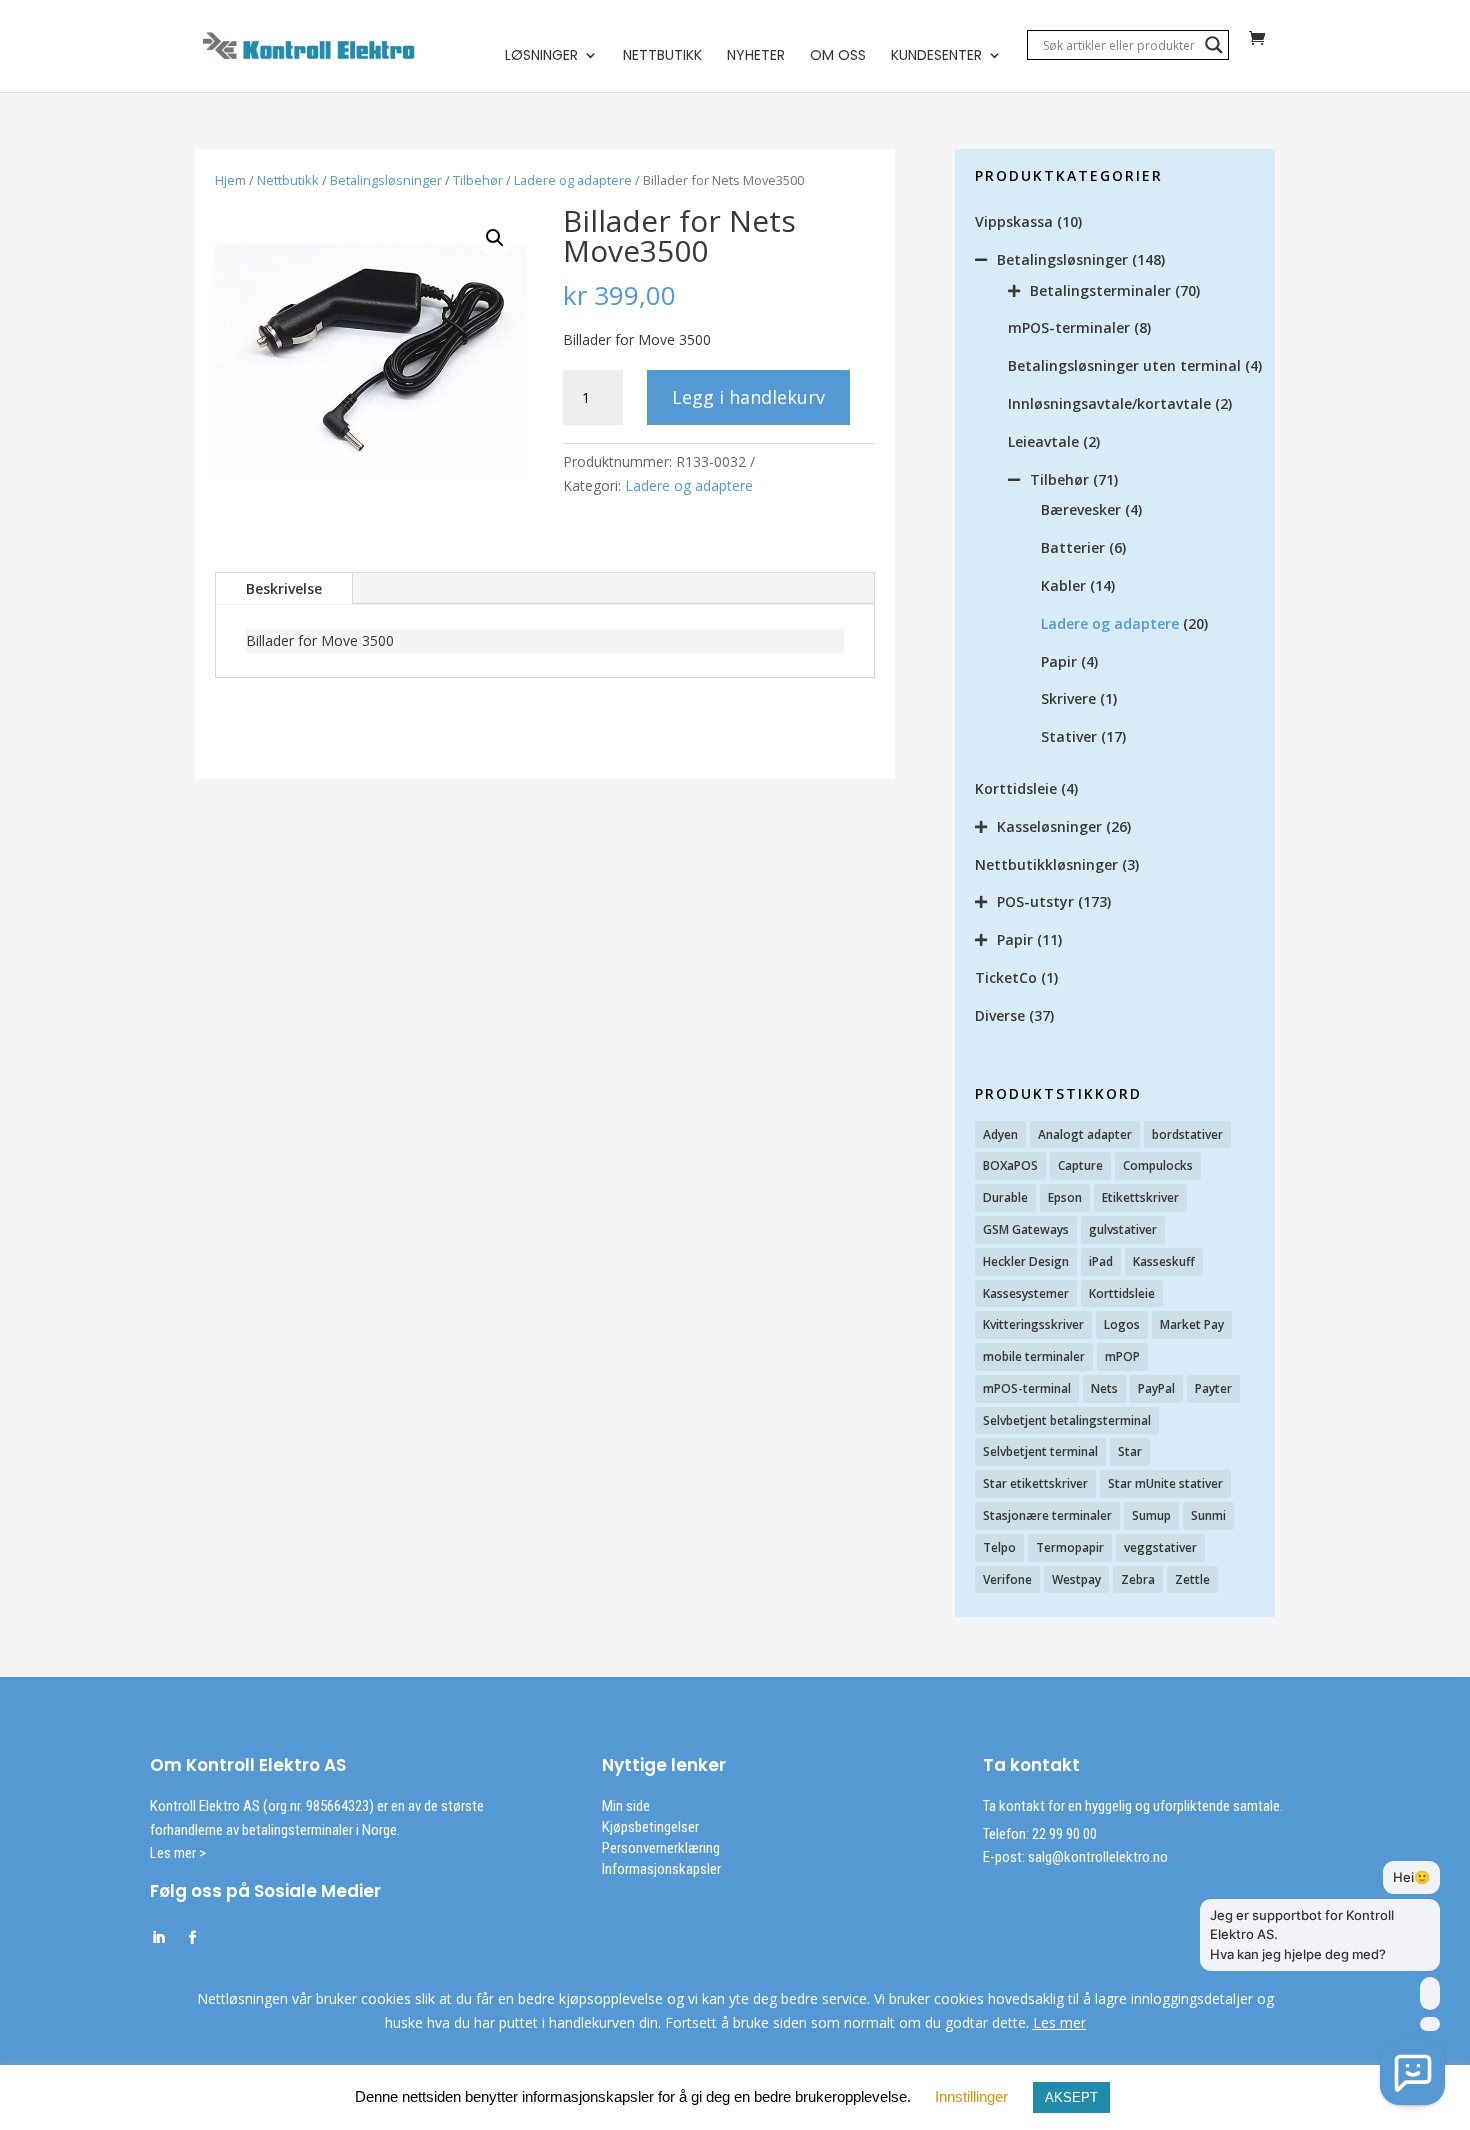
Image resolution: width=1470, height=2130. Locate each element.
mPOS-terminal (1027, 1388)
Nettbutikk (662, 56)
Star (1130, 1451)
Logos (1122, 1324)
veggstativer (1160, 1547)
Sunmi (1208, 1515)
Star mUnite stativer (1165, 1483)
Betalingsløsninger (386, 180)
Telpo (999, 1547)
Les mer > (178, 1853)
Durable (1005, 1197)
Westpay (1076, 1579)
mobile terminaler (1034, 1356)
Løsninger (541, 56)
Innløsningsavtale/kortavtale (1109, 403)
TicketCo (1006, 977)
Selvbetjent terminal (1040, 1451)
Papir (1059, 661)
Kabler (1063, 585)
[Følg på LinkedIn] (158, 1938)
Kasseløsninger (1049, 826)
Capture (1080, 1165)
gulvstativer (1123, 1229)
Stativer (1069, 736)
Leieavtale (1043, 441)
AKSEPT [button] (1071, 2097)
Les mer (1059, 2022)
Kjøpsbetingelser (650, 1827)
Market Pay (1192, 1324)
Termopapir (1070, 1547)
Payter (1213, 1388)
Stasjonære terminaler (1047, 1515)
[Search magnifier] (1214, 45)
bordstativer (1187, 1134)
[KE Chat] (1412, 2072)
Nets (1104, 1388)
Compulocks (1158, 1165)
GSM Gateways (1026, 1229)
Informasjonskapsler (661, 1869)
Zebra (1138, 1579)
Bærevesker (1081, 509)
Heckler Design (1026, 1261)
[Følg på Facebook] (192, 1938)
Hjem (230, 180)
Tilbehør (478, 180)
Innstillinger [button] (971, 2096)
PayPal (1156, 1388)
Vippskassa (1014, 221)
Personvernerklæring (661, 1848)
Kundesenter (936, 56)
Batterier (1073, 547)
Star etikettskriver (1035, 1483)
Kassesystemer (1026, 1293)
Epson (1065, 1197)
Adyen (1000, 1134)
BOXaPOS (1010, 1165)
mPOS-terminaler (1069, 327)
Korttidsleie (1016, 788)
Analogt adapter (1085, 1134)
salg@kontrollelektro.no (1096, 1857)
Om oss (838, 56)
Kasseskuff (1164, 1261)
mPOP (1122, 1356)
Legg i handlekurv (748, 397)
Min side (626, 1806)
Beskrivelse (284, 588)
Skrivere (1068, 698)
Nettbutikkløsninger (1046, 864)
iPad (1101, 1261)
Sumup (1151, 1515)
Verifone (1007, 1579)
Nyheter (756, 56)
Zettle (1192, 1579)
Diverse (1000, 1015)
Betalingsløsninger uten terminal (1124, 365)
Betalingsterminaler (1100, 290)
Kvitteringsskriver (1033, 1324)
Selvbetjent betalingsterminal (1067, 1420)
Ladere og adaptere (573, 180)
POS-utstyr (1035, 901)
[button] (495, 238)
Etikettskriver (1140, 1197)
